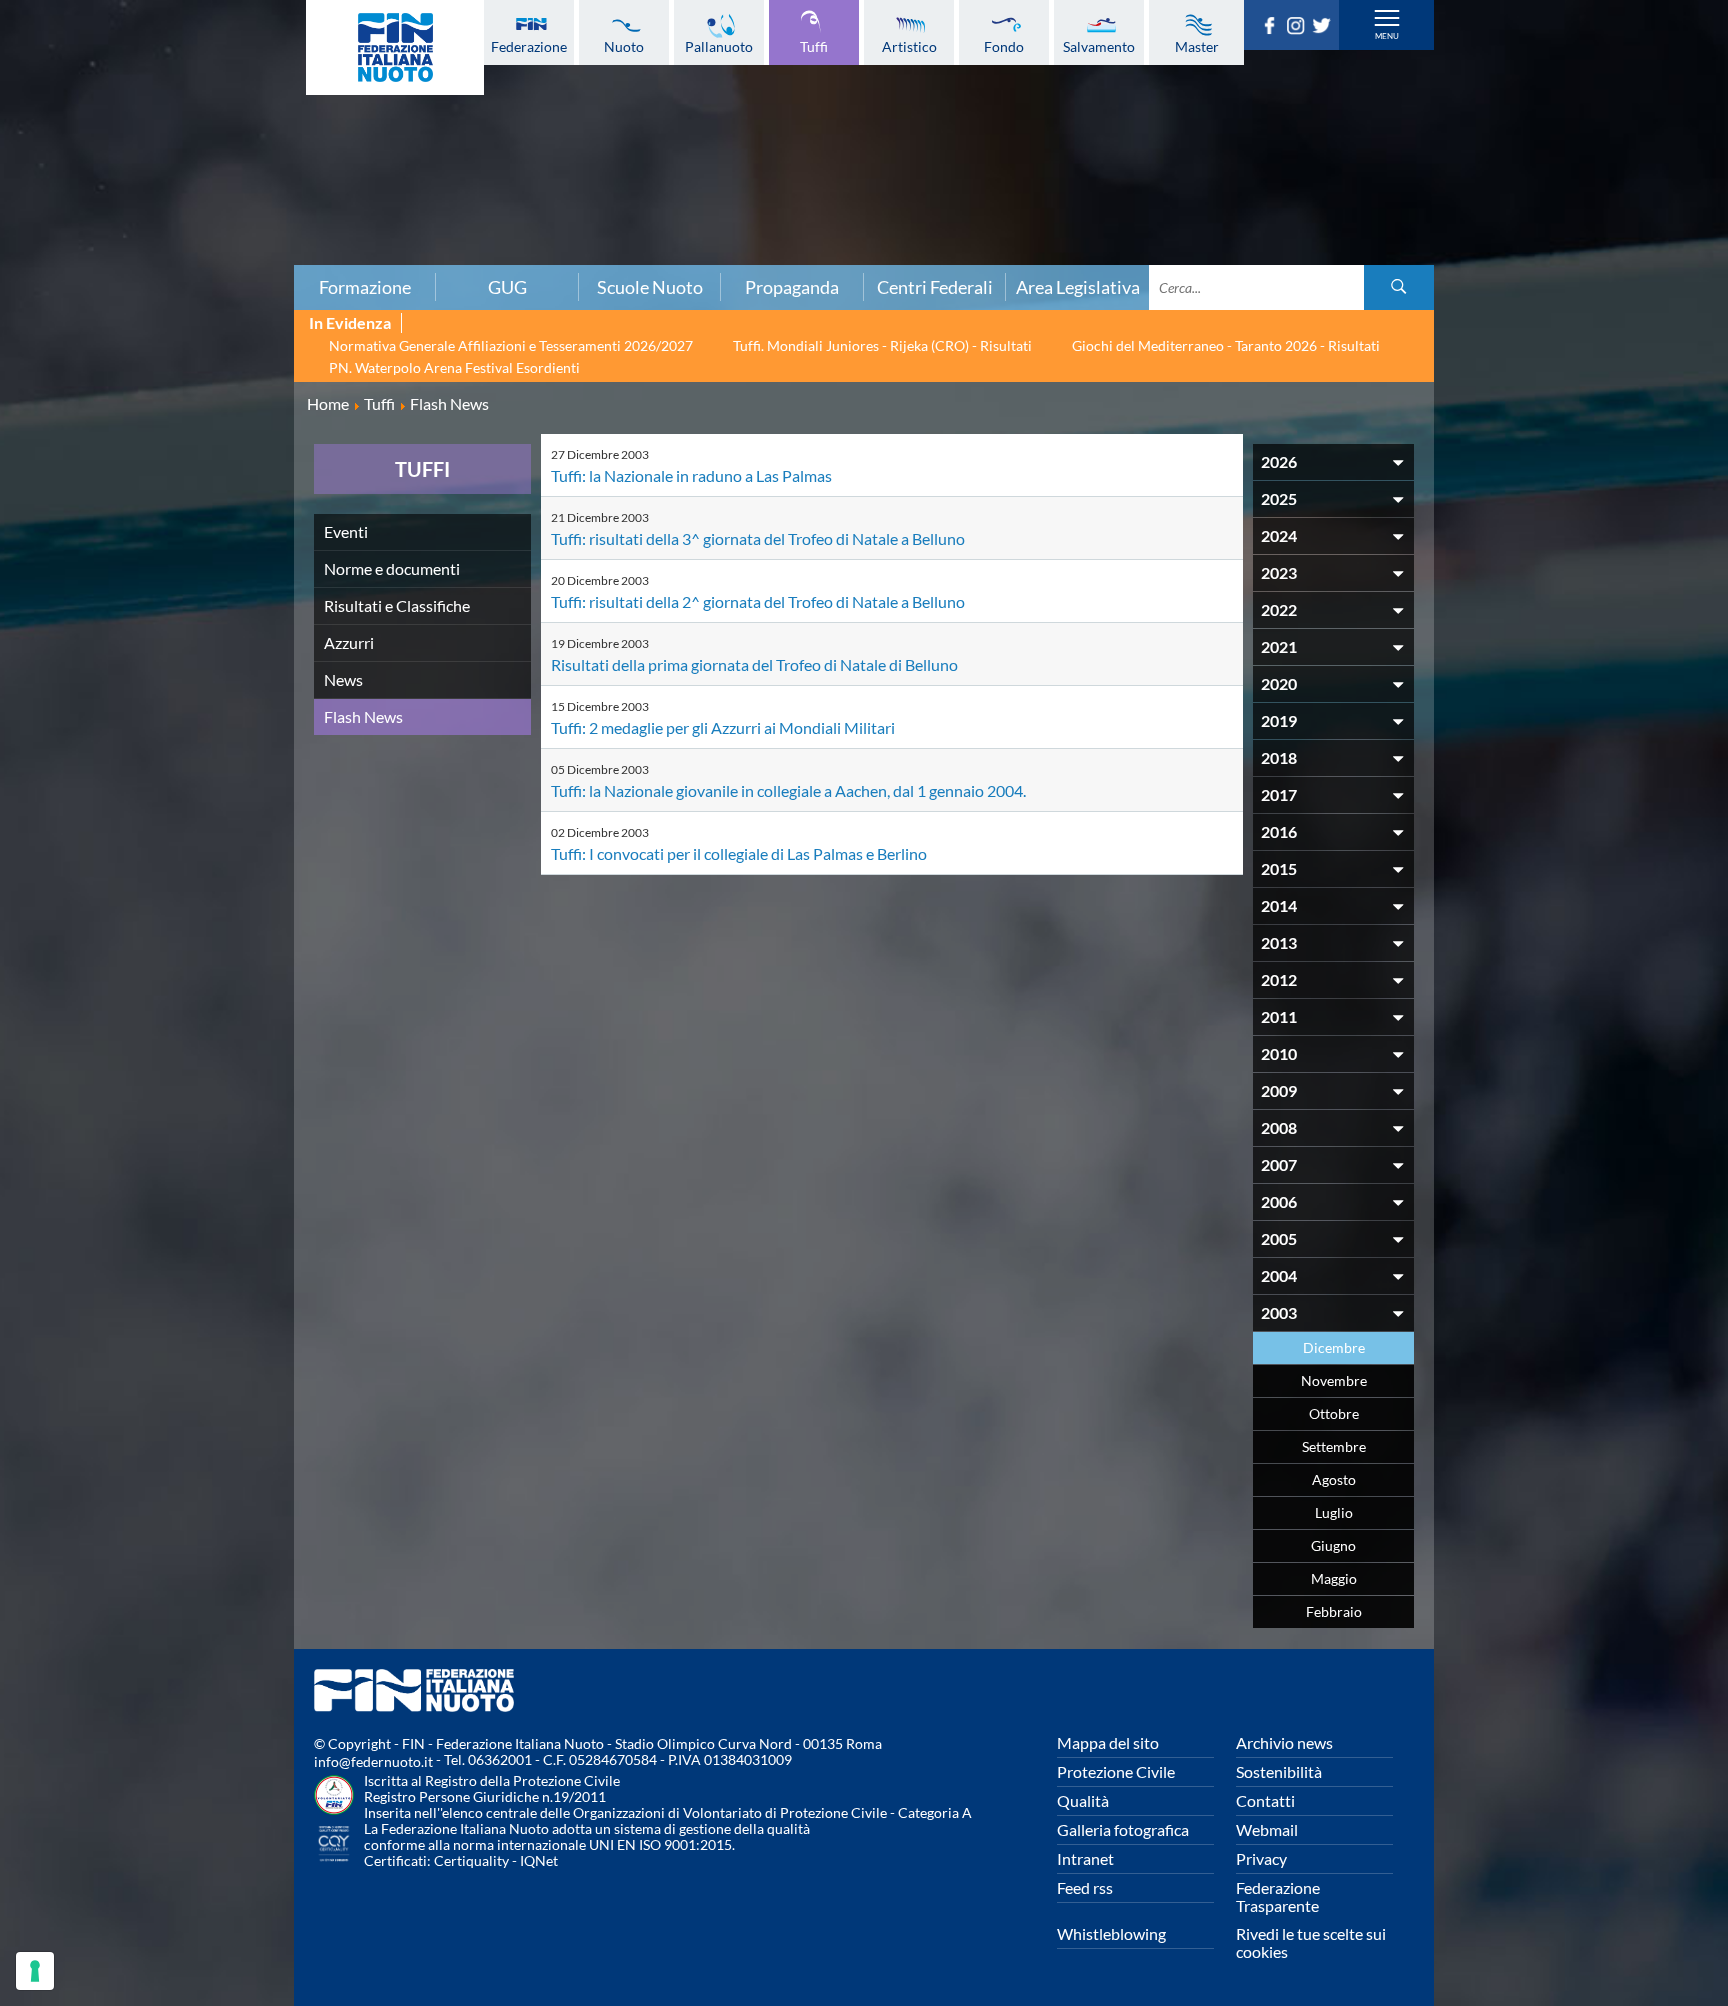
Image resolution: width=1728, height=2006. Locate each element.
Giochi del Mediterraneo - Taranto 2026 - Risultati (1226, 345)
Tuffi (814, 46)
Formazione (365, 287)
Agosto (1334, 1479)
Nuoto (624, 46)
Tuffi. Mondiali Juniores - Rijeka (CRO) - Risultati (882, 345)
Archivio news (1284, 1742)
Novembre (1334, 1380)
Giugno (1333, 1545)
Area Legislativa (1078, 287)
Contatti (1265, 1800)
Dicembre (1334, 1347)
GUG (507, 287)
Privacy (1261, 1858)
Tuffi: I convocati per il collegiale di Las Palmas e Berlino (739, 853)
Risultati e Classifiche (397, 605)
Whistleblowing (1111, 1933)
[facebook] (1273, 28)
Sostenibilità (1279, 1771)
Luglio (1334, 1512)
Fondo (1004, 46)
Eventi (346, 531)
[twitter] (1325, 28)
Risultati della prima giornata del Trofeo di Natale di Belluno (754, 664)
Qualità (1083, 1800)
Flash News (363, 716)
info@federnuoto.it (373, 1761)
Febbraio (1334, 1611)
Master (1197, 46)
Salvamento (1099, 46)
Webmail (1267, 1829)
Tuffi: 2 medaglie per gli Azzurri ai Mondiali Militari (723, 727)
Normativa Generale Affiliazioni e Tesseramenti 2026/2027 (511, 345)
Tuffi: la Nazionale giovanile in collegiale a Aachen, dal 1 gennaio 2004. (788, 790)
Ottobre (1334, 1413)
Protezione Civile (1116, 1771)
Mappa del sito (1108, 1742)
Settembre (1334, 1446)
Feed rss (1085, 1887)
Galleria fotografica (1123, 1829)
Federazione (529, 46)
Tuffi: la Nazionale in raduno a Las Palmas (691, 475)
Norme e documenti (392, 568)
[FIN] (395, 47)
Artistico (909, 46)
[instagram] (1299, 28)
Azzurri (349, 642)
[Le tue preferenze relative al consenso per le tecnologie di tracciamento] (35, 1971)
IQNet (539, 1860)
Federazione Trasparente (1278, 1896)
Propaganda (792, 287)
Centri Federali (935, 287)
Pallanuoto (719, 46)
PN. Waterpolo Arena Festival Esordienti (454, 367)
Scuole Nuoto (650, 287)
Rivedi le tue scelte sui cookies (1311, 1942)
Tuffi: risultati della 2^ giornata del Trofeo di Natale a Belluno (758, 601)
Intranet (1085, 1858)
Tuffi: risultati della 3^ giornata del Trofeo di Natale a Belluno (758, 538)
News (343, 679)
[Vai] (1399, 287)
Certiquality (471, 1860)
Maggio (1334, 1578)
